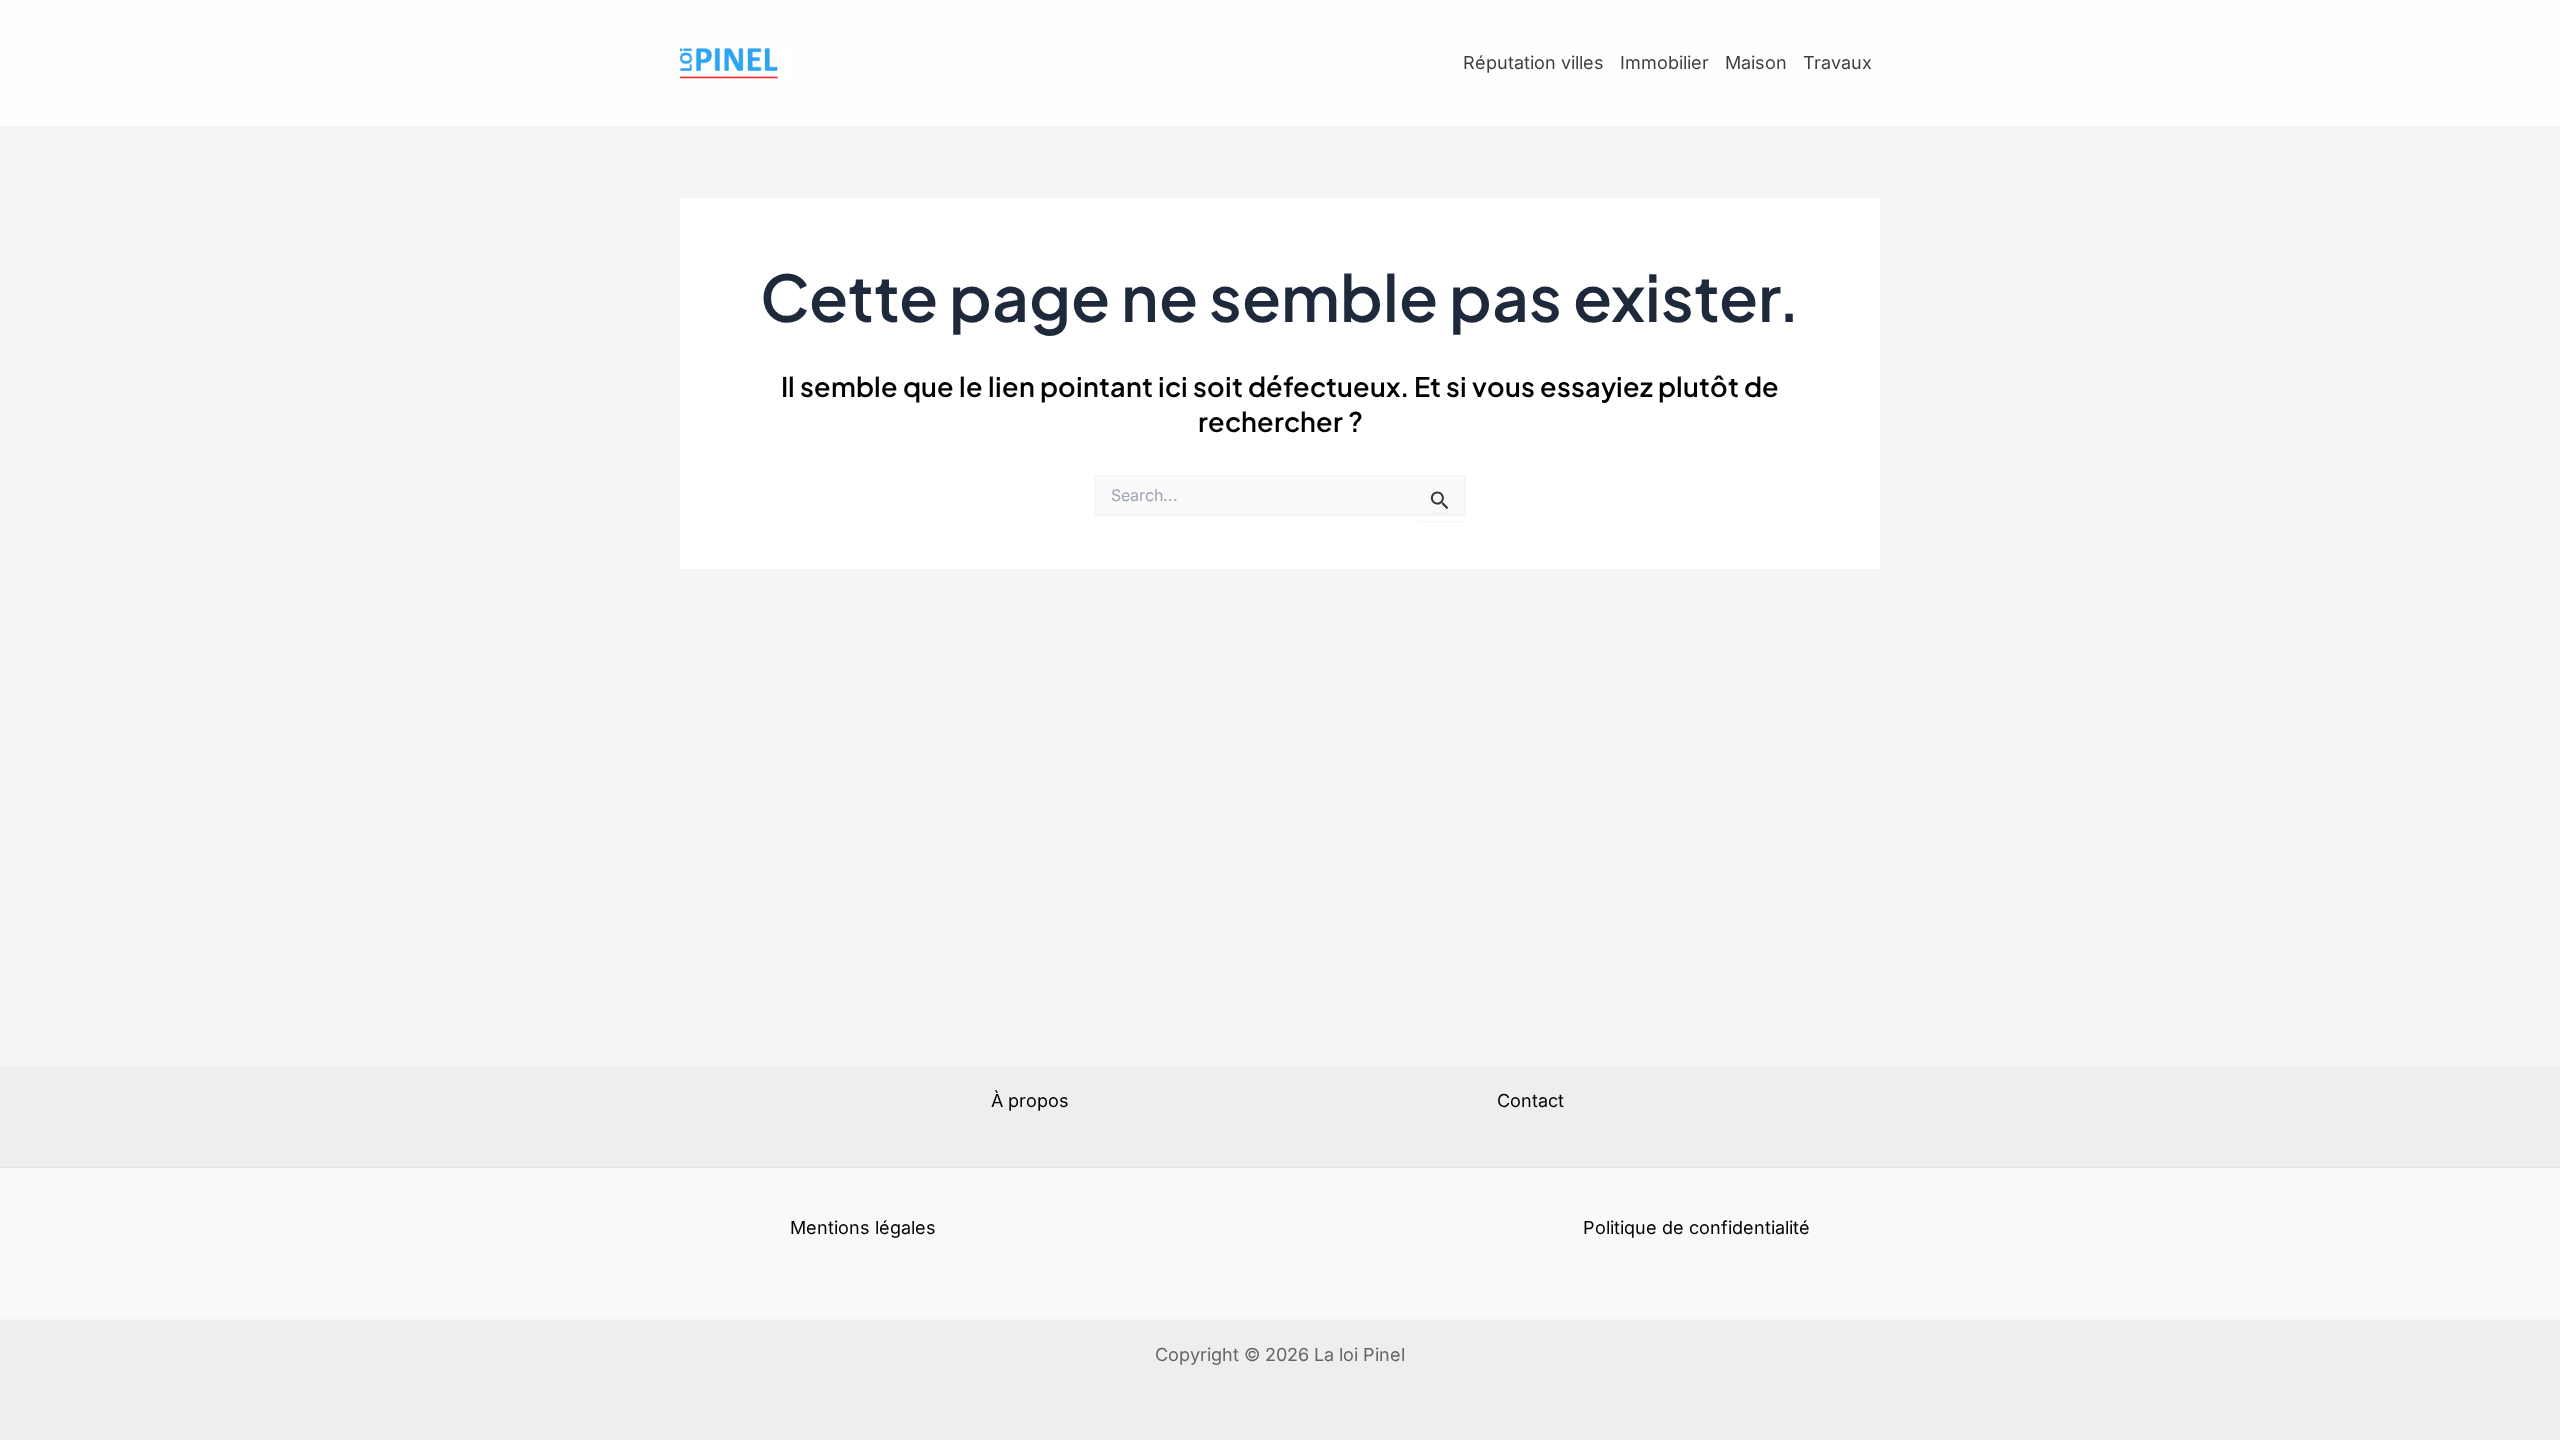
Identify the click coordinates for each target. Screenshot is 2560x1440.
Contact (1530, 1100)
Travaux (1837, 62)
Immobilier (1664, 62)
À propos (1030, 1100)
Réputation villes (1533, 62)
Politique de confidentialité (1696, 1227)
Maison (1756, 62)
